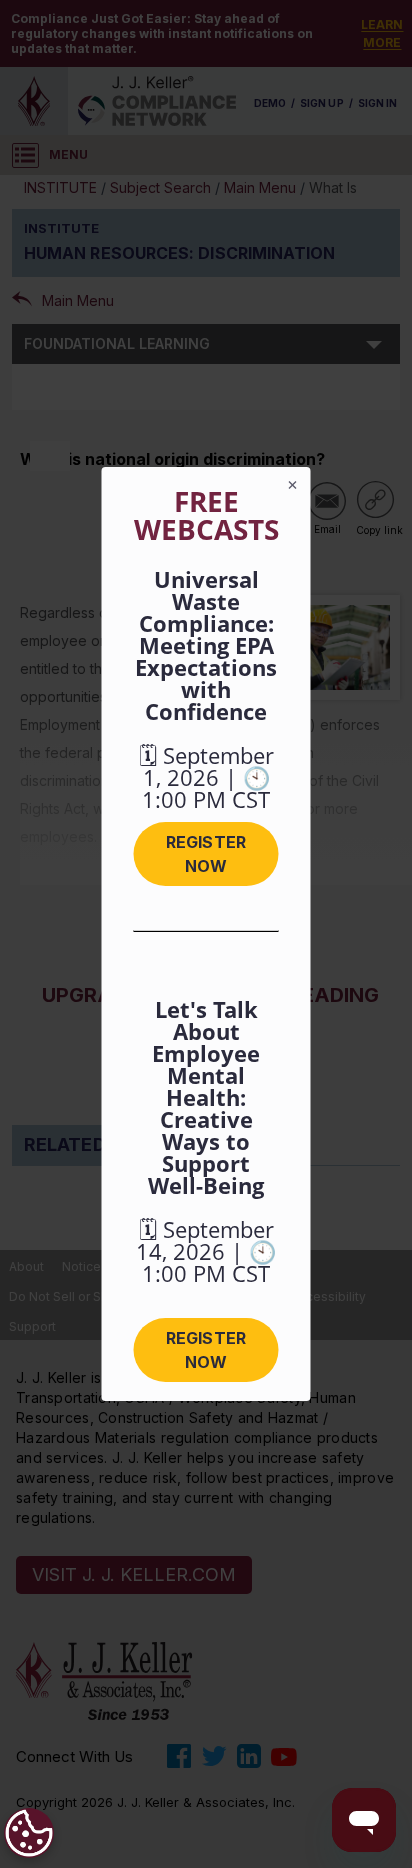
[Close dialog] (293, 485)
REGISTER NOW (205, 854)
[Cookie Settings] (29, 1833)
